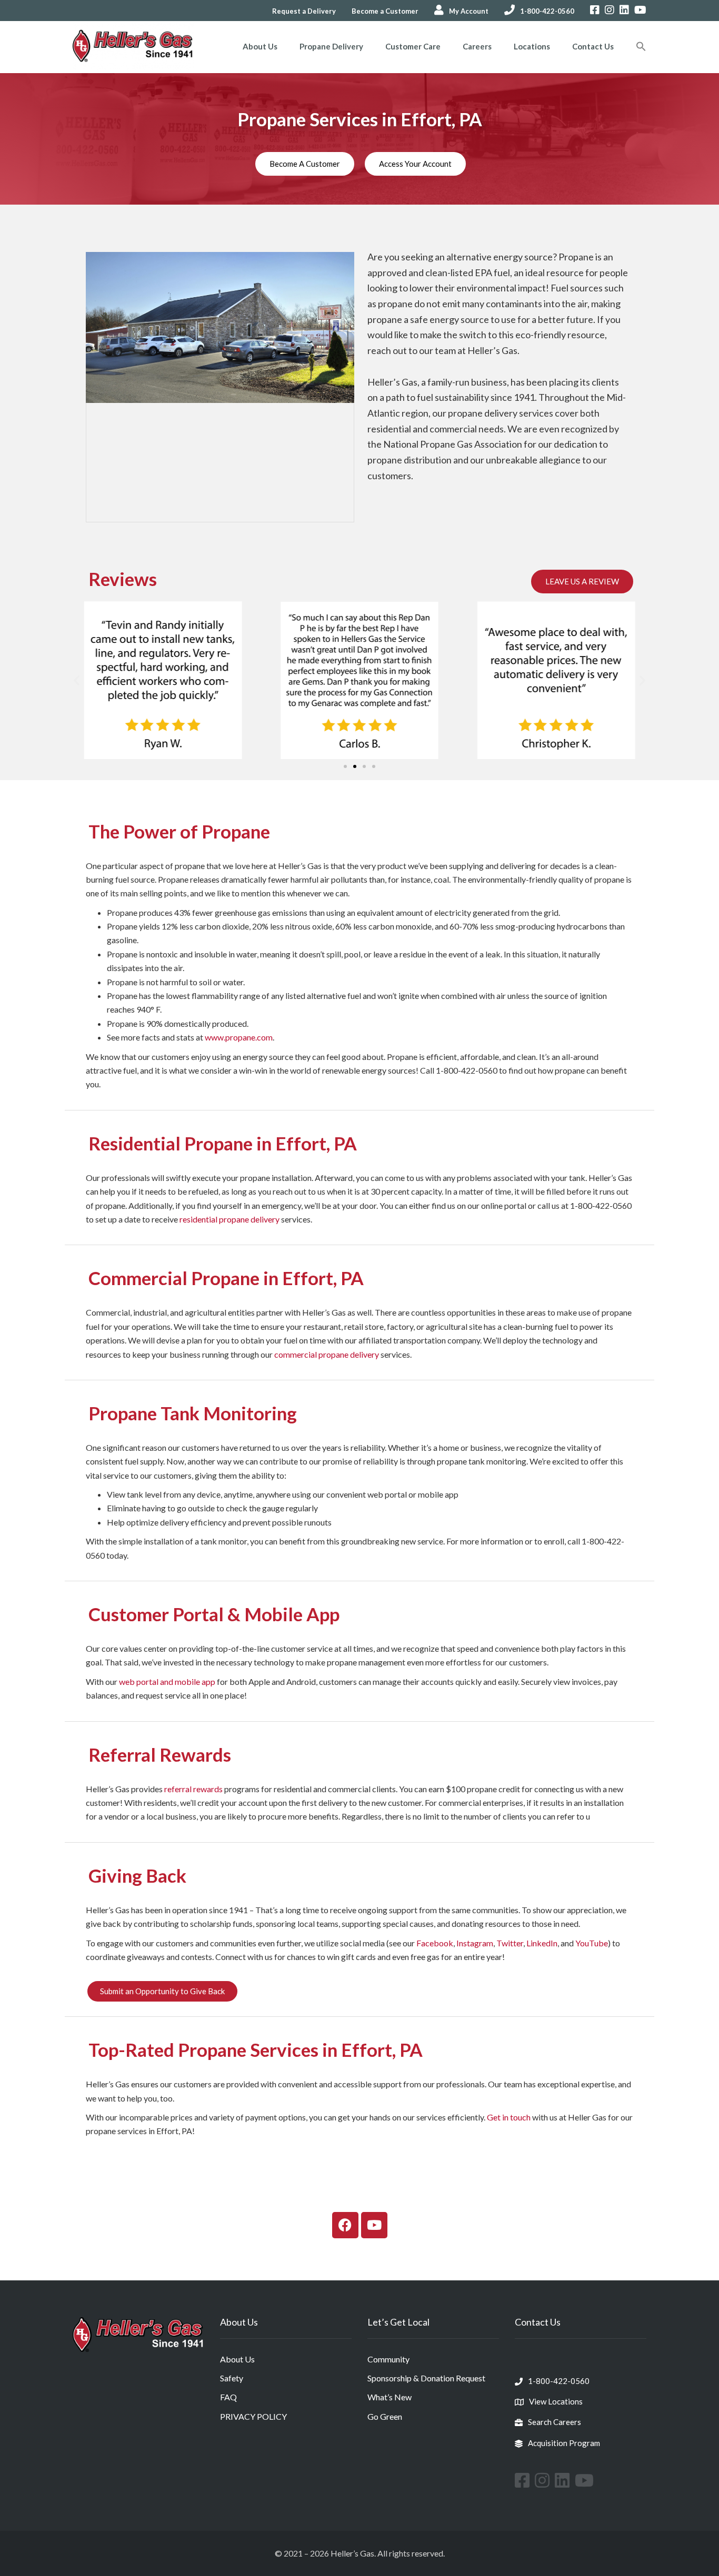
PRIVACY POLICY (253, 2416)
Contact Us (593, 46)
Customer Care (413, 46)
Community (388, 2359)
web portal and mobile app (167, 1681)
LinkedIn (542, 1943)
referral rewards (193, 1789)
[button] (641, 47)
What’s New (390, 2397)
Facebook (435, 1943)
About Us (260, 46)
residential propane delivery (229, 1219)
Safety (232, 2378)
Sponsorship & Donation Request (426, 2378)
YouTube (592, 1943)
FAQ (228, 2397)
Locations (532, 46)
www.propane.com (239, 1037)
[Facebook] (345, 2225)
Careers (477, 46)
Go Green (385, 2416)
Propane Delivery (331, 46)
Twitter (510, 1943)
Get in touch (509, 2117)
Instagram (475, 1943)
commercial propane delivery (327, 1354)
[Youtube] (374, 2225)
